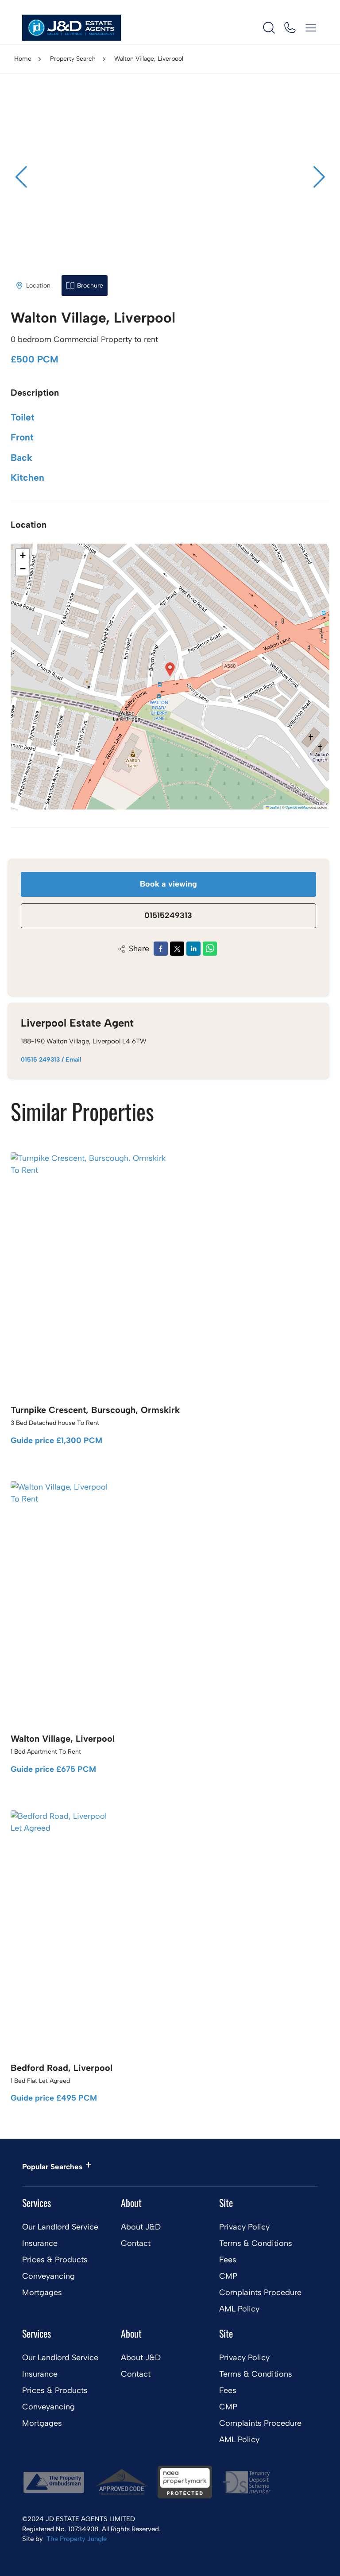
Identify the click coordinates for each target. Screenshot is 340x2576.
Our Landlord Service (60, 2227)
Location (38, 286)
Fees (228, 2260)
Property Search (73, 59)
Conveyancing (48, 2276)
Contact (136, 2243)
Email (73, 1060)
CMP (228, 2276)
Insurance (40, 2243)
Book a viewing (168, 884)
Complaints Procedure (260, 2292)
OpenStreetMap (297, 807)
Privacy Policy (244, 2227)
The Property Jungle (77, 2539)
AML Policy (239, 2309)
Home (23, 59)
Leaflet (274, 807)
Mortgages (42, 2292)
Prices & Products (55, 2260)
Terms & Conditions (256, 2243)
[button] (319, 177)
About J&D (141, 2227)
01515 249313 (40, 1060)
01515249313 (168, 915)
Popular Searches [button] (52, 2167)
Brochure (90, 286)
